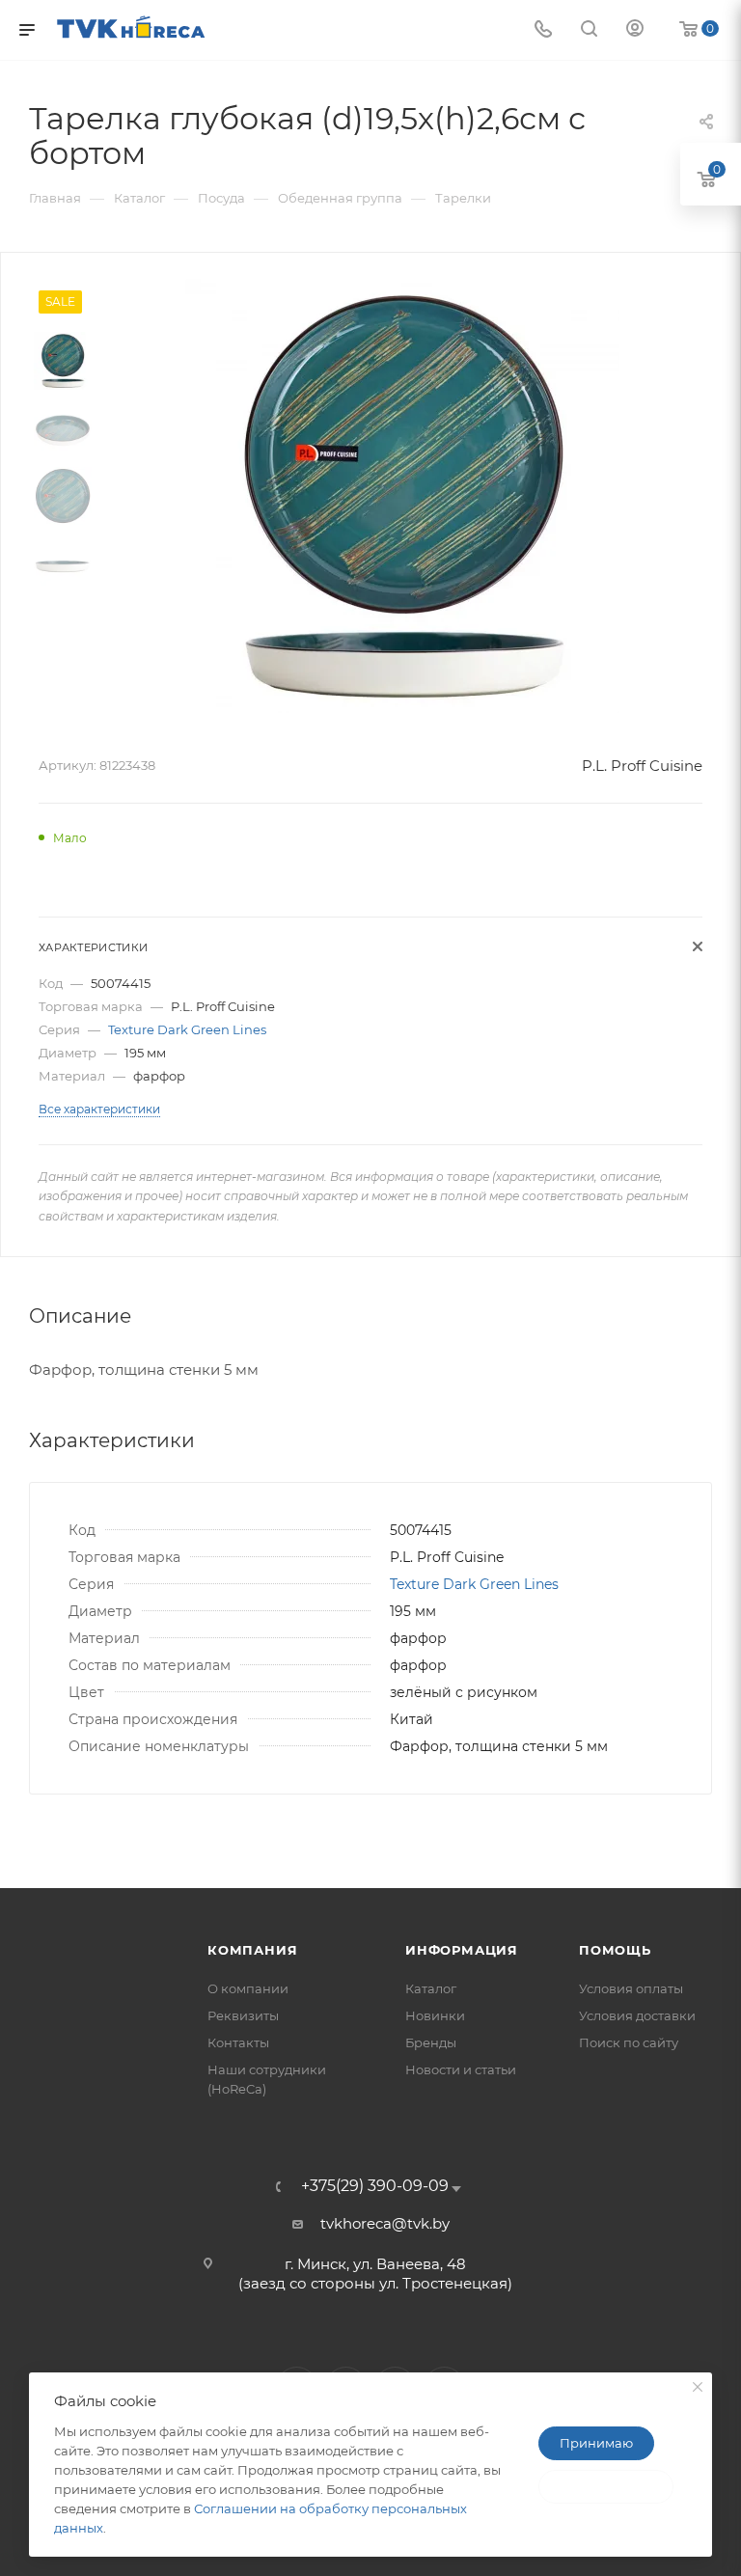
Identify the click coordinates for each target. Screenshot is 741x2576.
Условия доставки (637, 2015)
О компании (248, 1988)
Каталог (431, 1988)
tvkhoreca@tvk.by (385, 2223)
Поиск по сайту (629, 2042)
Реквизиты (243, 2015)
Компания (252, 1950)
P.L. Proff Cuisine (642, 766)
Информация (462, 1950)
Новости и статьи (461, 2069)
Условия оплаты (631, 1988)
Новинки (435, 2015)
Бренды (431, 2042)
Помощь (615, 1950)
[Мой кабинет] (635, 30)
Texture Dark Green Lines (187, 1029)
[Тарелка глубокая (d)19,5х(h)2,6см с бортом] (402, 496)
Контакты (238, 2042)
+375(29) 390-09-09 (375, 2186)
